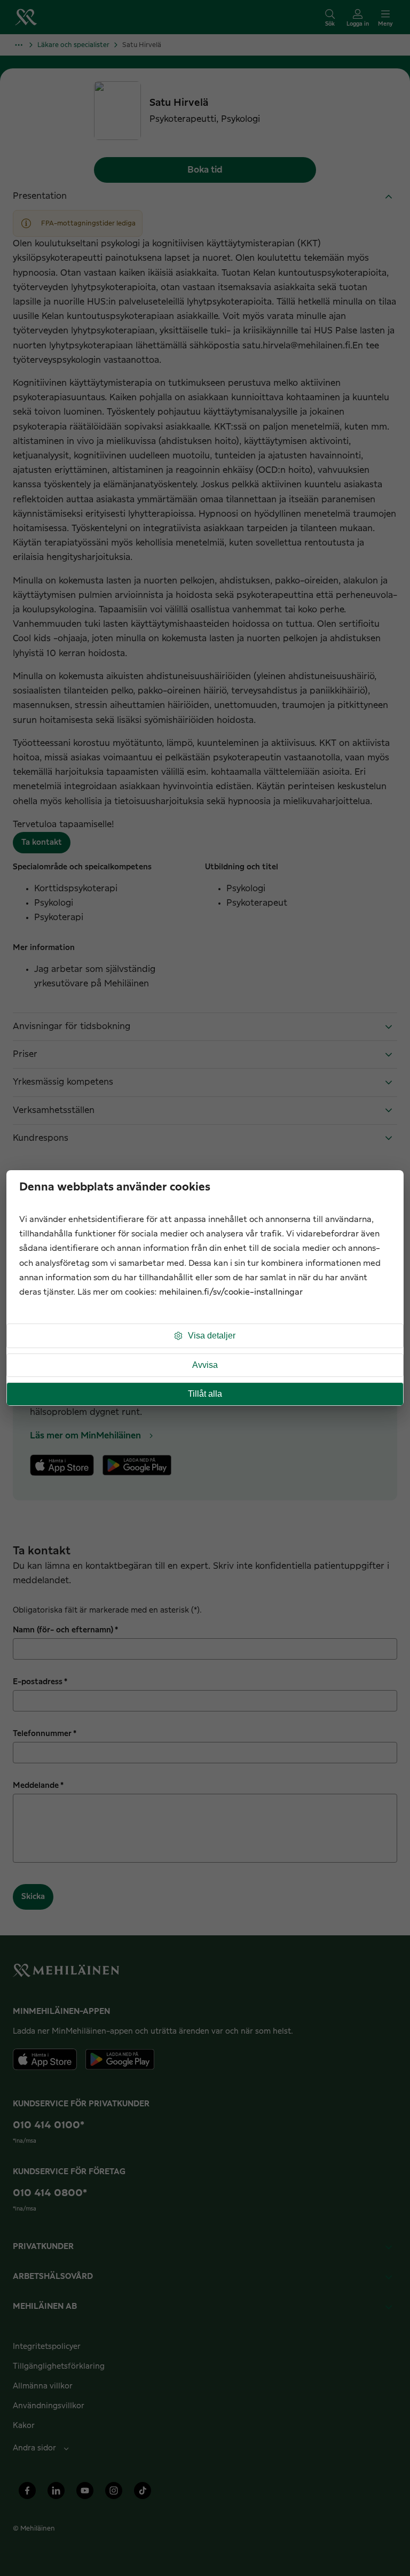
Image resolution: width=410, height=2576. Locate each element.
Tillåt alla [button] (205, 1394)
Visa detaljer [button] (212, 1336)
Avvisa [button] (205, 1365)
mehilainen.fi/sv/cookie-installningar (231, 1292)
